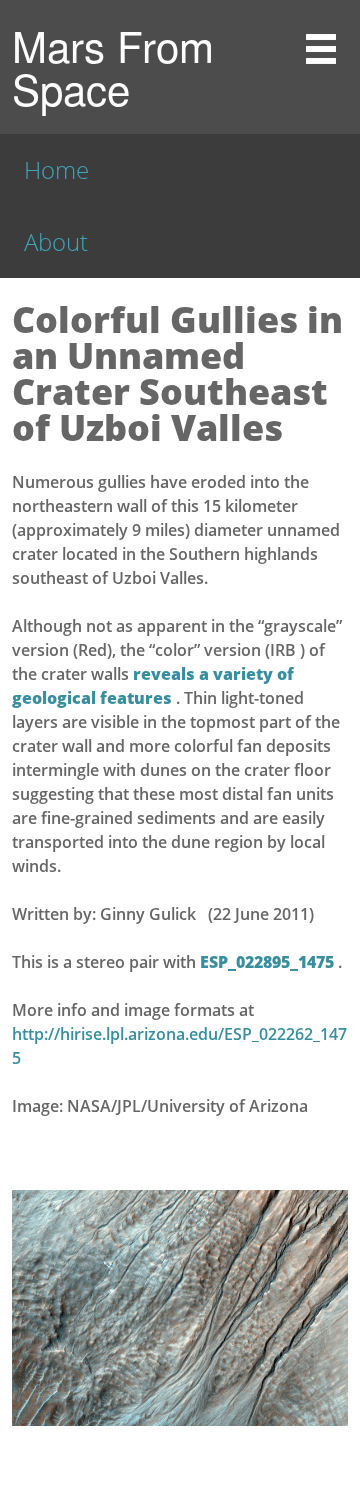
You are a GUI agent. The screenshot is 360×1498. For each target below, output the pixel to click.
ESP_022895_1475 (269, 962)
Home (56, 169)
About (56, 241)
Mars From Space (113, 66)
